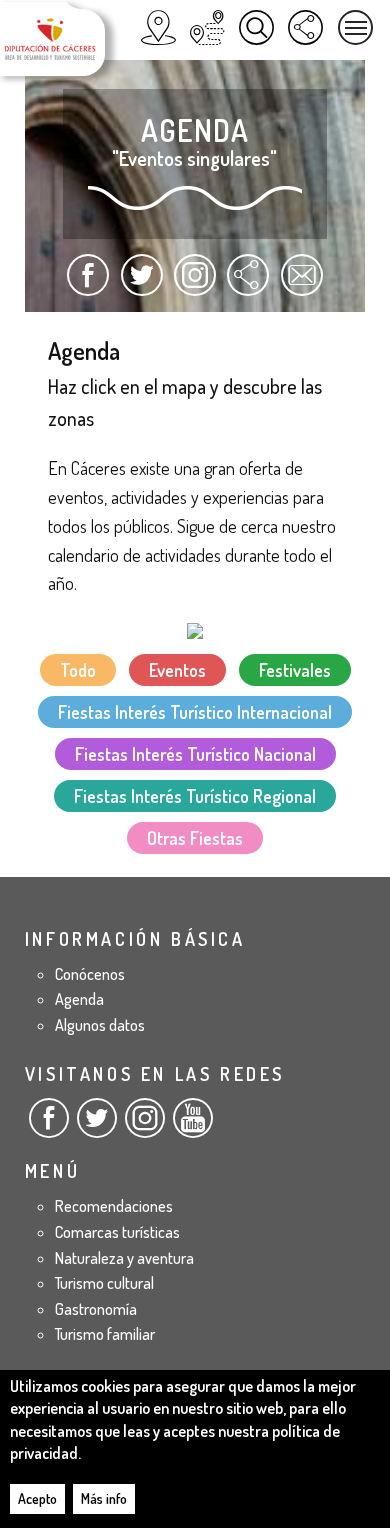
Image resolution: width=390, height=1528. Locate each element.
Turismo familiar (105, 1334)
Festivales (295, 670)
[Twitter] (97, 1126)
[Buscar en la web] (256, 27)
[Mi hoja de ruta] (207, 27)
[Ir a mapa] (195, 628)
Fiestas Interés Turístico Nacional (195, 754)
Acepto (37, 1498)
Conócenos (90, 974)
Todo (78, 670)
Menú (355, 27)
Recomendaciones (114, 1206)
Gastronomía (96, 1309)
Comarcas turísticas (117, 1232)
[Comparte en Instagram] (195, 284)
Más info (104, 1498)
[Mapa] (158, 27)
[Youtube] (193, 1126)
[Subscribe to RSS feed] (248, 284)
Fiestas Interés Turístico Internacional (195, 712)
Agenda (79, 999)
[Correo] (302, 284)
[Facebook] (49, 1126)
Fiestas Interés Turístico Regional (195, 796)
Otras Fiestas (195, 838)
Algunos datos (100, 1025)
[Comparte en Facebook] (88, 284)
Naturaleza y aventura (124, 1258)
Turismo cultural (104, 1283)
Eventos (177, 670)
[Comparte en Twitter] (141, 284)
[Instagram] (145, 1126)
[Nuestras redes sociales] (305, 27)
